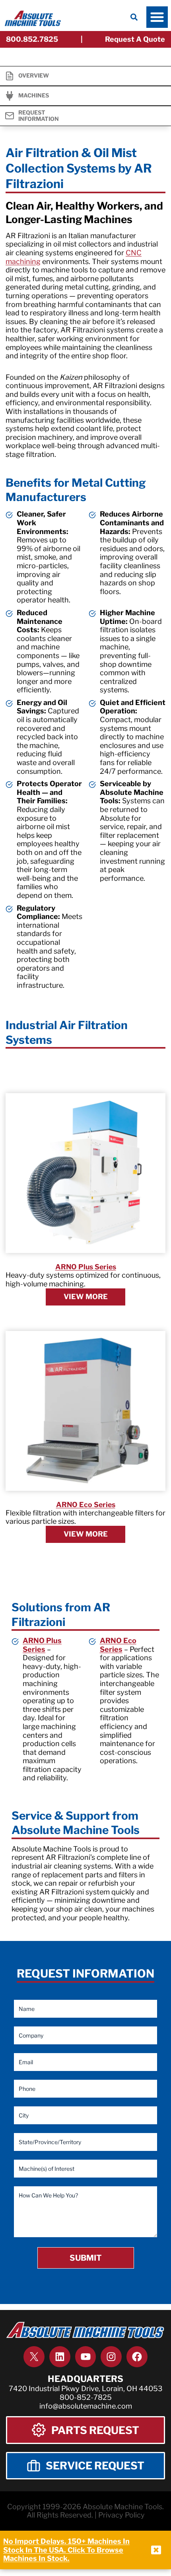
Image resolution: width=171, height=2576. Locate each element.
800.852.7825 (32, 39)
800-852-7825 (86, 2397)
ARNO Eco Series (86, 1505)
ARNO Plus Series (86, 1267)
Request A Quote (135, 39)
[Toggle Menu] (157, 17)
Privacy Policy (121, 2515)
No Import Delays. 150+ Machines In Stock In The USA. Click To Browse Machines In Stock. (66, 2550)
